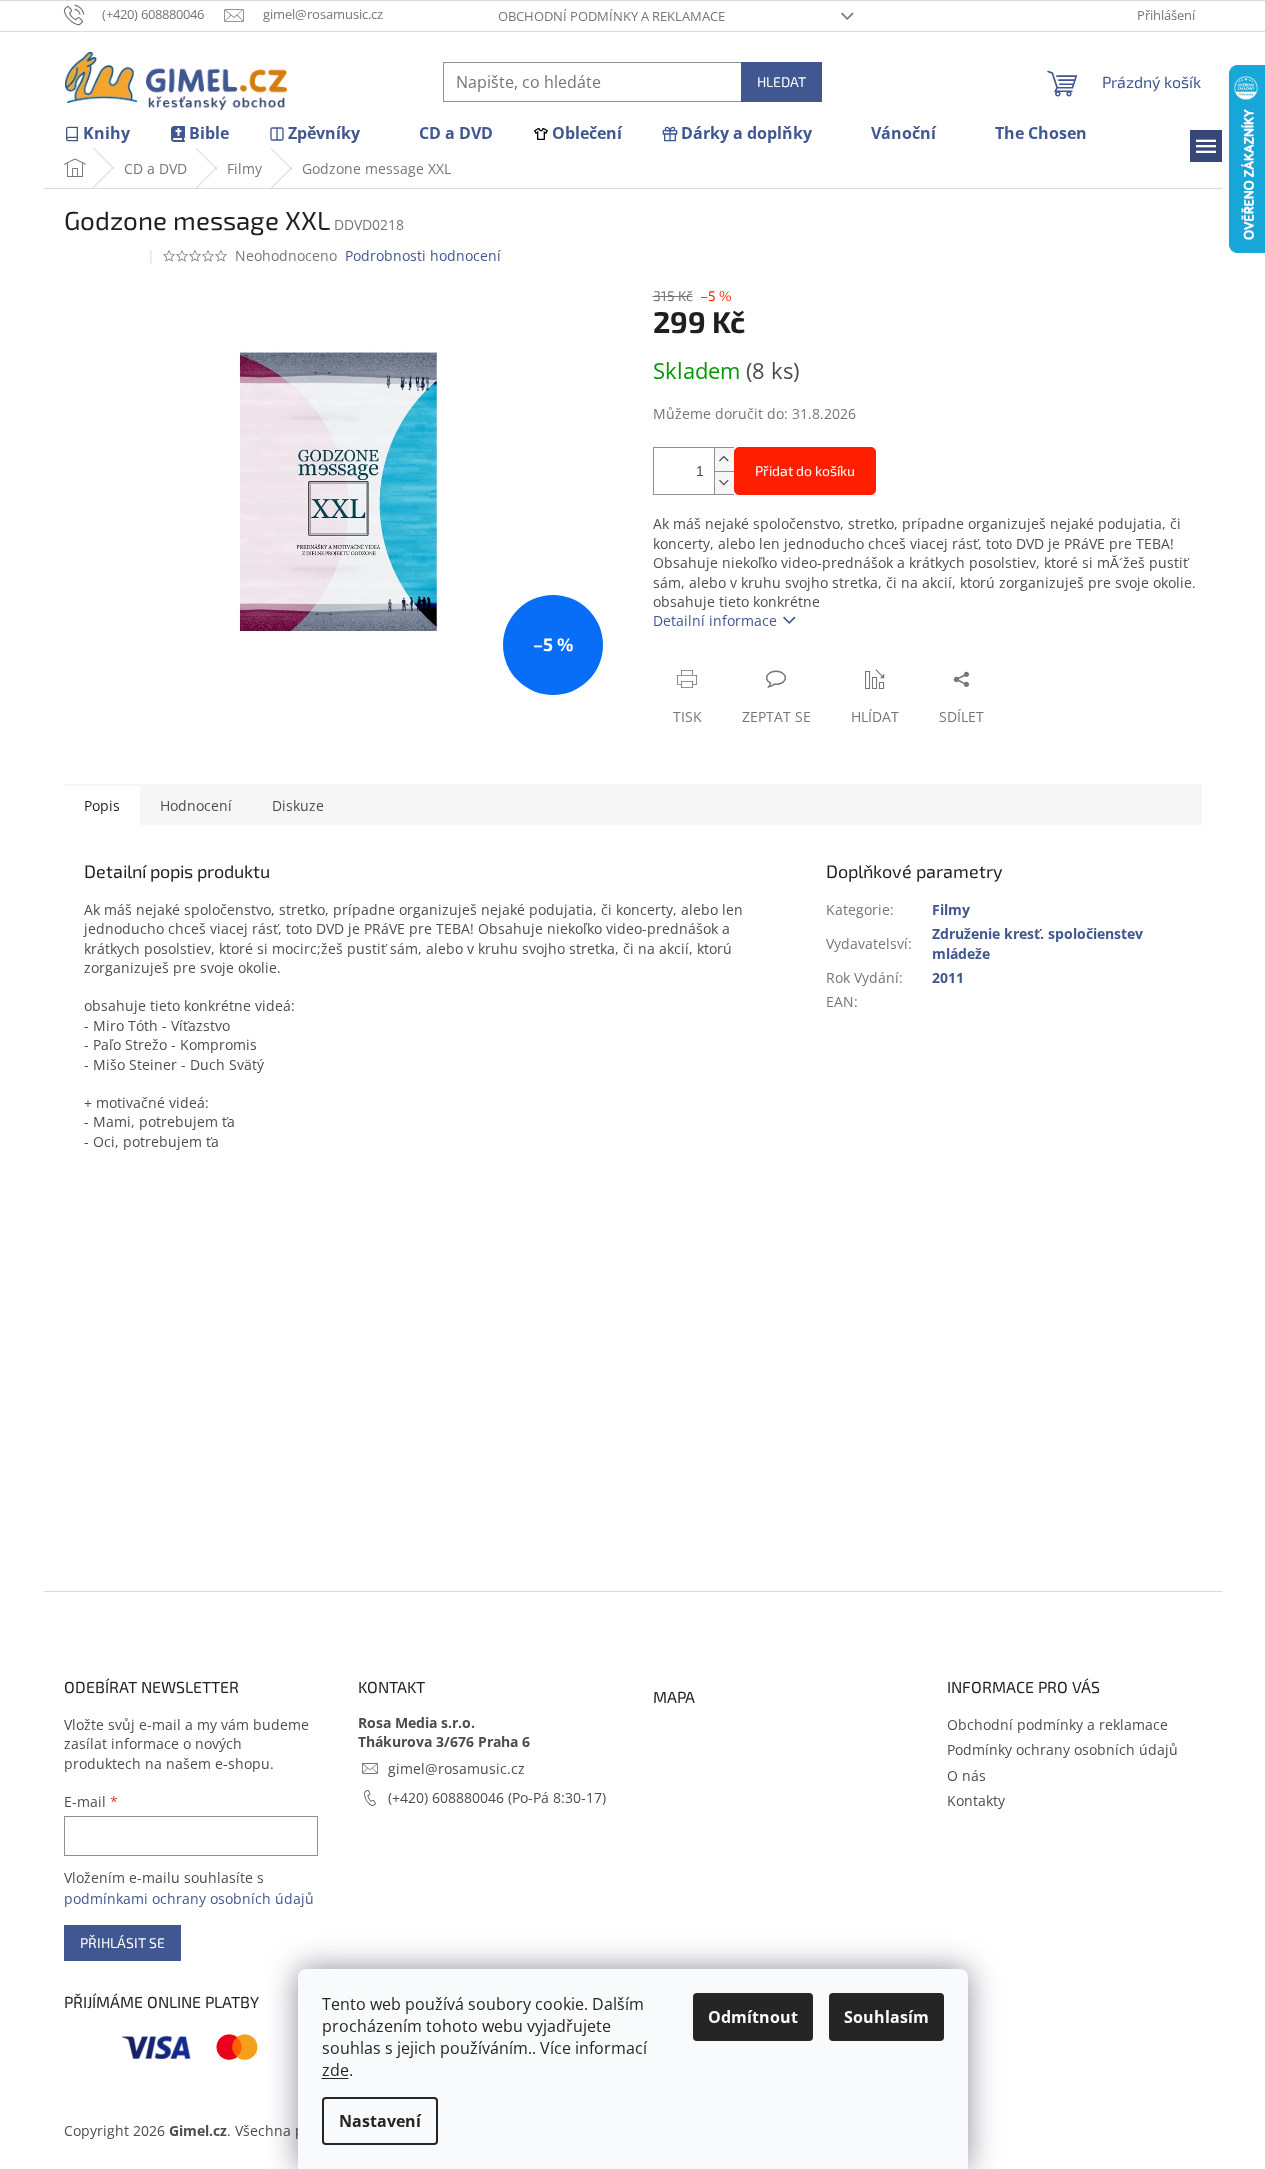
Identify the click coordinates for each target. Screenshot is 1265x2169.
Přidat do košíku (805, 470)
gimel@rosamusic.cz (456, 1768)
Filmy (951, 909)
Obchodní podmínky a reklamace (611, 16)
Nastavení (380, 2121)
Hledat (781, 81)
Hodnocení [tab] (196, 805)
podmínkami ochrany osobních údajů (189, 1898)
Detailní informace (715, 620)
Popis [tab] (102, 805)
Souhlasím (886, 2017)
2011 (948, 977)
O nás (966, 1775)
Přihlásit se (122, 1942)
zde (335, 2070)
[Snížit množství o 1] (724, 482)
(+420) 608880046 (448, 1797)
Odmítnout (753, 2017)
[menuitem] (97, 133)
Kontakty (976, 1800)
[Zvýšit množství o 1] (724, 459)
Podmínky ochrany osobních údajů (1062, 1749)
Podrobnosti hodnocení (423, 255)
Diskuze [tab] (298, 805)
